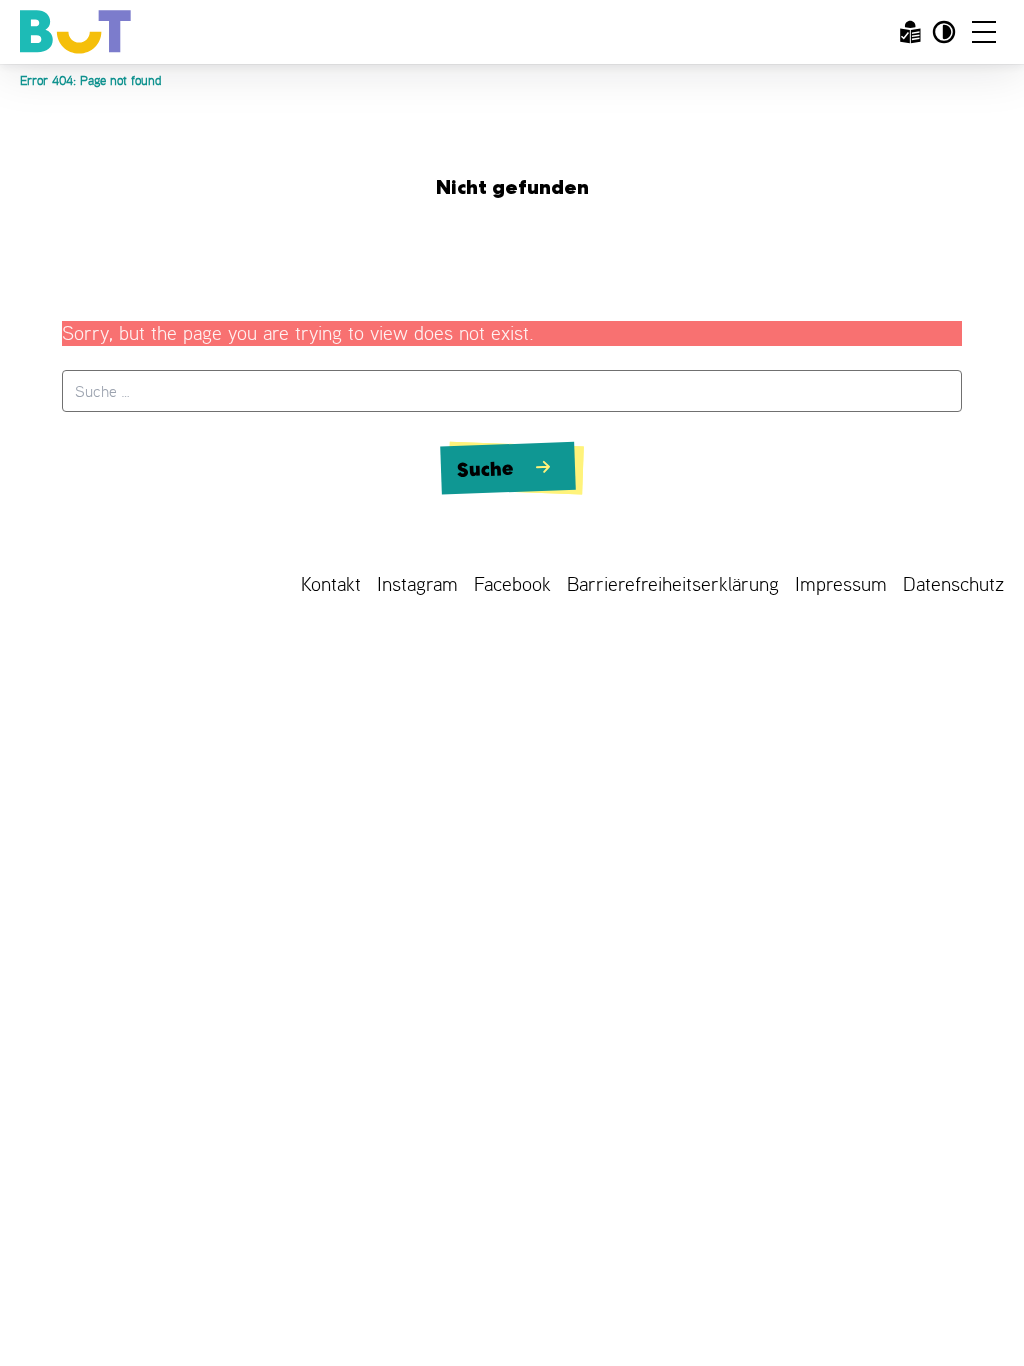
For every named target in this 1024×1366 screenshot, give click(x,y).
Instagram (417, 584)
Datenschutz (953, 584)
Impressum (841, 584)
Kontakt (331, 584)
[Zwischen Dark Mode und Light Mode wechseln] (944, 32)
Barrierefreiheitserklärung (673, 584)
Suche (486, 468)
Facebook (512, 584)
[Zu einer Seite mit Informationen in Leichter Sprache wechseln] (910, 32)
